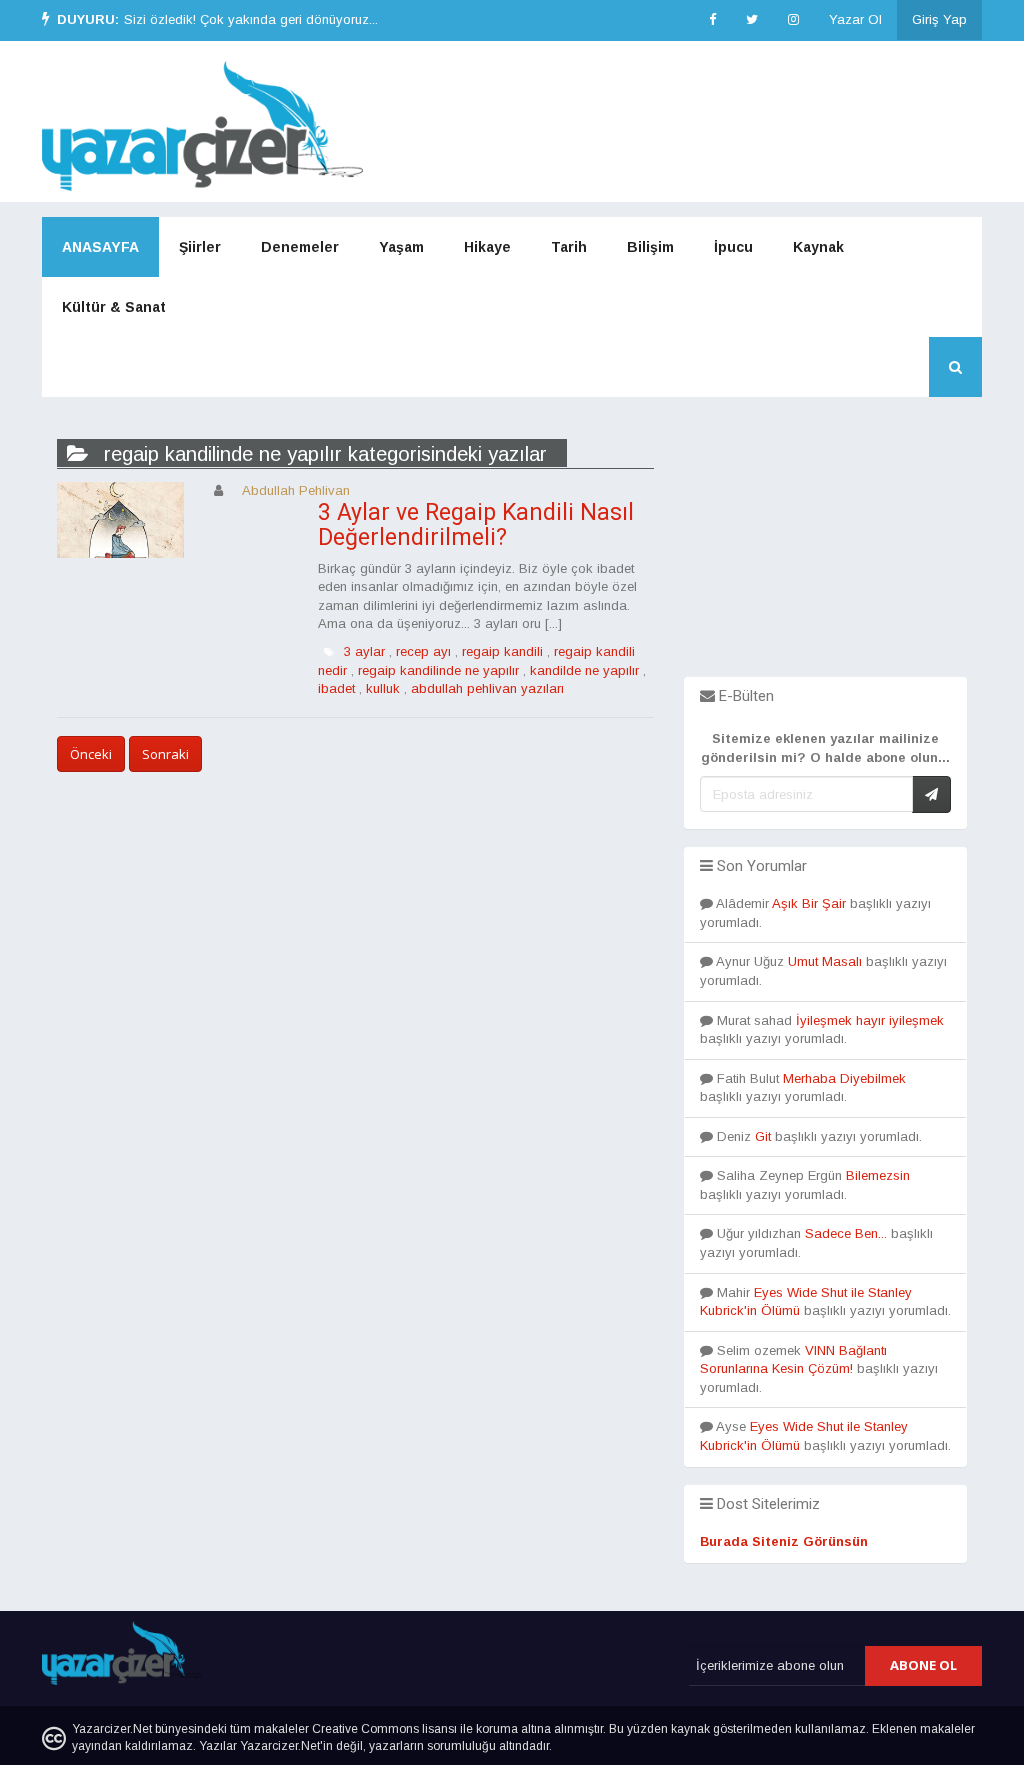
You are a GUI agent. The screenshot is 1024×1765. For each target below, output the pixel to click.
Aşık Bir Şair (809, 903)
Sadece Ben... (846, 1233)
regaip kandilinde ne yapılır (438, 670)
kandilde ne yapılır (584, 670)
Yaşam (401, 247)
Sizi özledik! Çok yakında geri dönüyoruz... (251, 19)
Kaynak (818, 247)
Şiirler (200, 247)
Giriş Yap (939, 19)
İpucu (733, 247)
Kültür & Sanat (114, 307)
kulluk (383, 688)
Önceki (91, 754)
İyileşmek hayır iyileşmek (870, 1020)
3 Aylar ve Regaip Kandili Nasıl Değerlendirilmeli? (476, 525)
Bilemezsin (878, 1175)
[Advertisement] (825, 552)
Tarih (569, 247)
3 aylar (364, 651)
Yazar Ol (855, 19)
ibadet (336, 688)
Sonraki (165, 754)
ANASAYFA (100, 247)
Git (763, 1136)
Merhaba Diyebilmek (844, 1078)
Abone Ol (923, 1665)
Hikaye (487, 247)
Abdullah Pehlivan (296, 490)
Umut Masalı (825, 961)
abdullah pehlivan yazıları (487, 688)
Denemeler (300, 247)
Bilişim (650, 247)
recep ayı (423, 651)
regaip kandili (502, 651)
